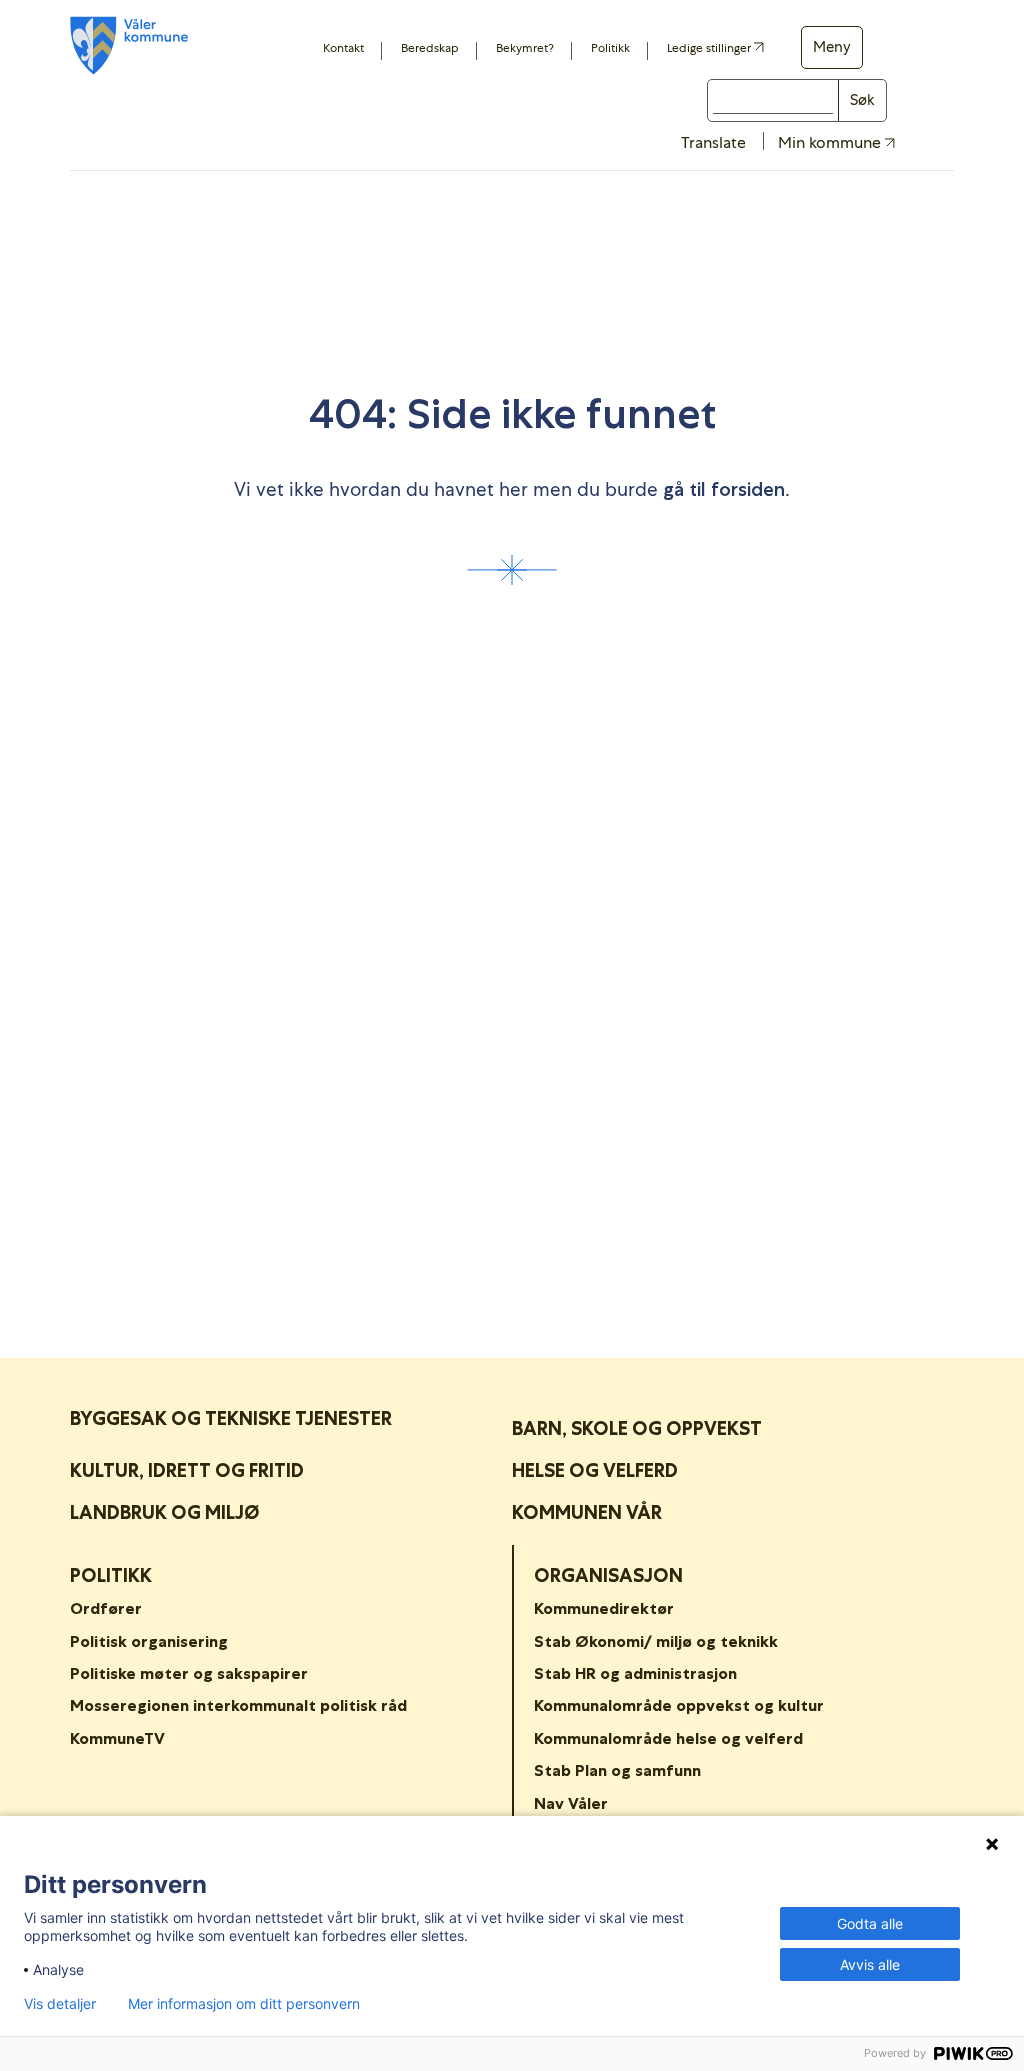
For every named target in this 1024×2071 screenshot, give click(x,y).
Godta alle (870, 1923)
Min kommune (831, 143)
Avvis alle (870, 1964)
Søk (862, 100)
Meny (832, 47)
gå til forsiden (724, 489)
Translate (713, 142)
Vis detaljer (60, 2004)
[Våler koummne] (129, 45)
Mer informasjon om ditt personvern (244, 2004)
